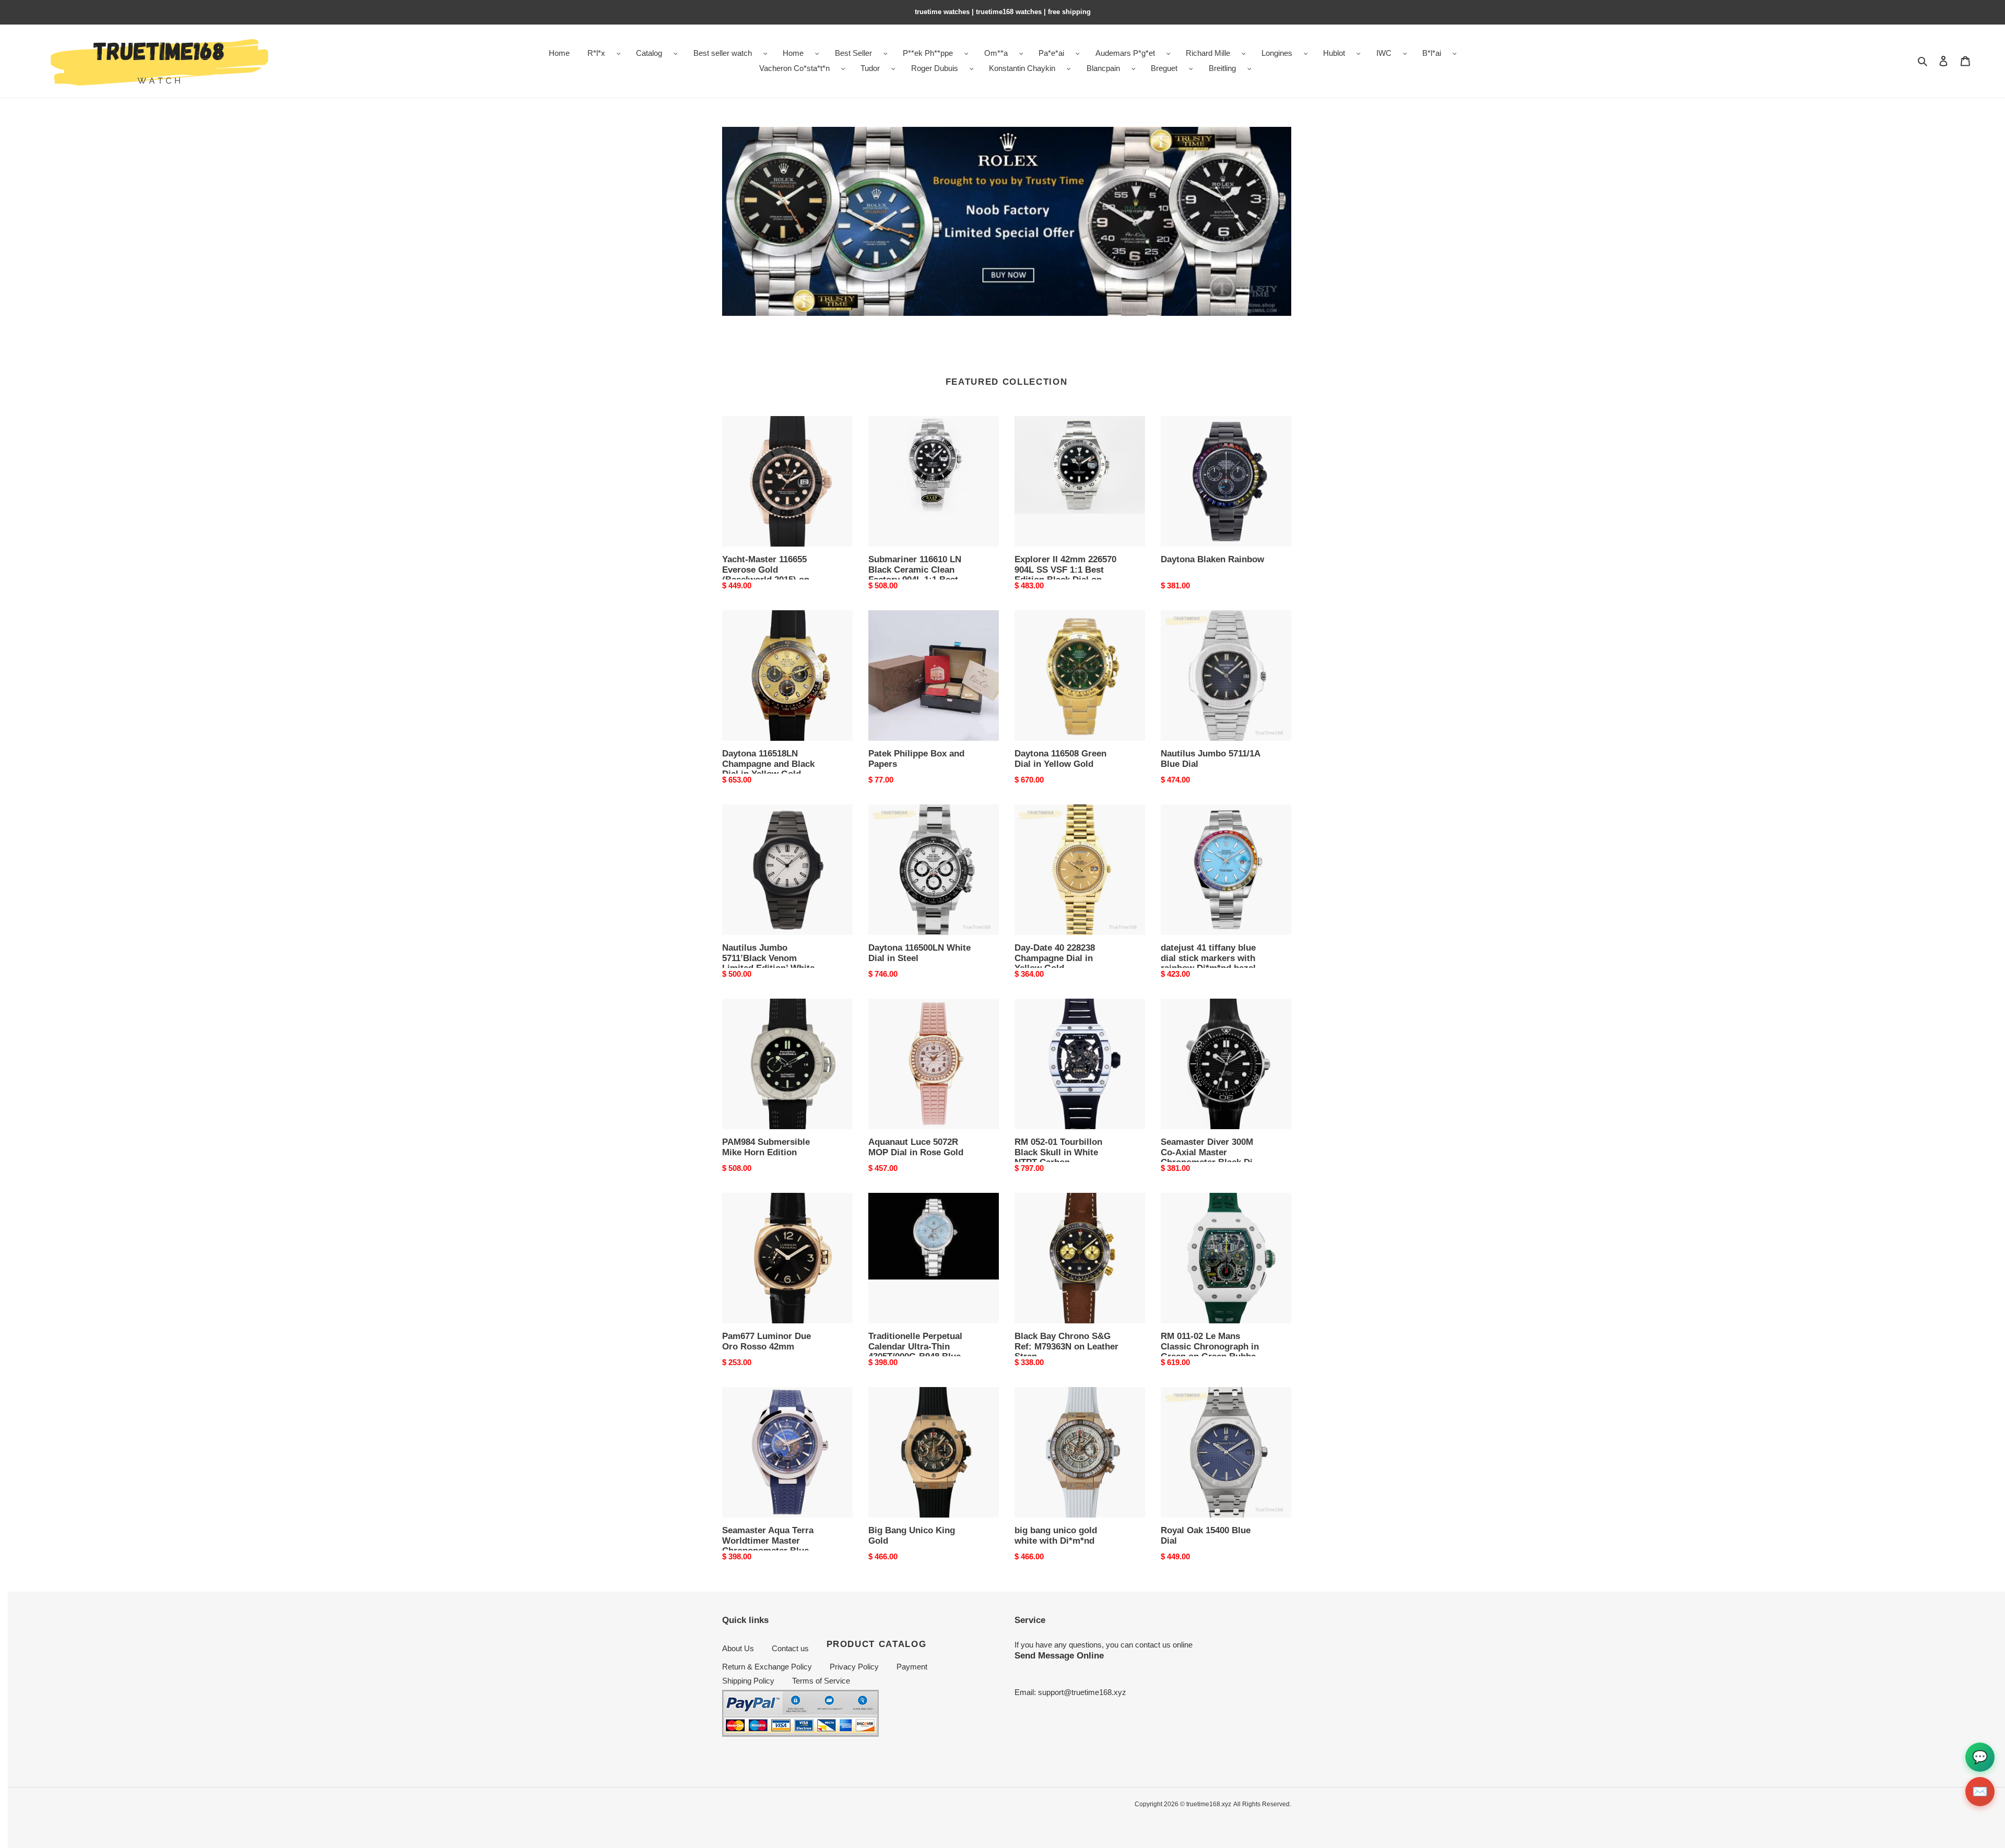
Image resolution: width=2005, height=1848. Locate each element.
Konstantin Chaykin (1022, 68)
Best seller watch (723, 53)
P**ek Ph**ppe (928, 53)
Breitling (1222, 68)
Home (793, 53)
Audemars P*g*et (1125, 53)
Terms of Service (821, 1681)
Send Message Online (1059, 1655)
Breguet (1164, 68)
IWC (1384, 53)
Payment (912, 1667)
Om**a (996, 53)
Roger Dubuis (935, 68)
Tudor (870, 68)
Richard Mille (1208, 53)
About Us (738, 1648)
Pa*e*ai (1051, 53)
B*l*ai (1432, 53)
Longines (1277, 53)
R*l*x (596, 53)
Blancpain (1103, 68)
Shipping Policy (748, 1681)
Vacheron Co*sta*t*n (794, 68)
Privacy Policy (854, 1667)
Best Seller (853, 53)
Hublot (1334, 53)
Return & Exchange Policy (767, 1667)
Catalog (649, 53)
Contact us (790, 1648)
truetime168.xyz (1209, 1804)
